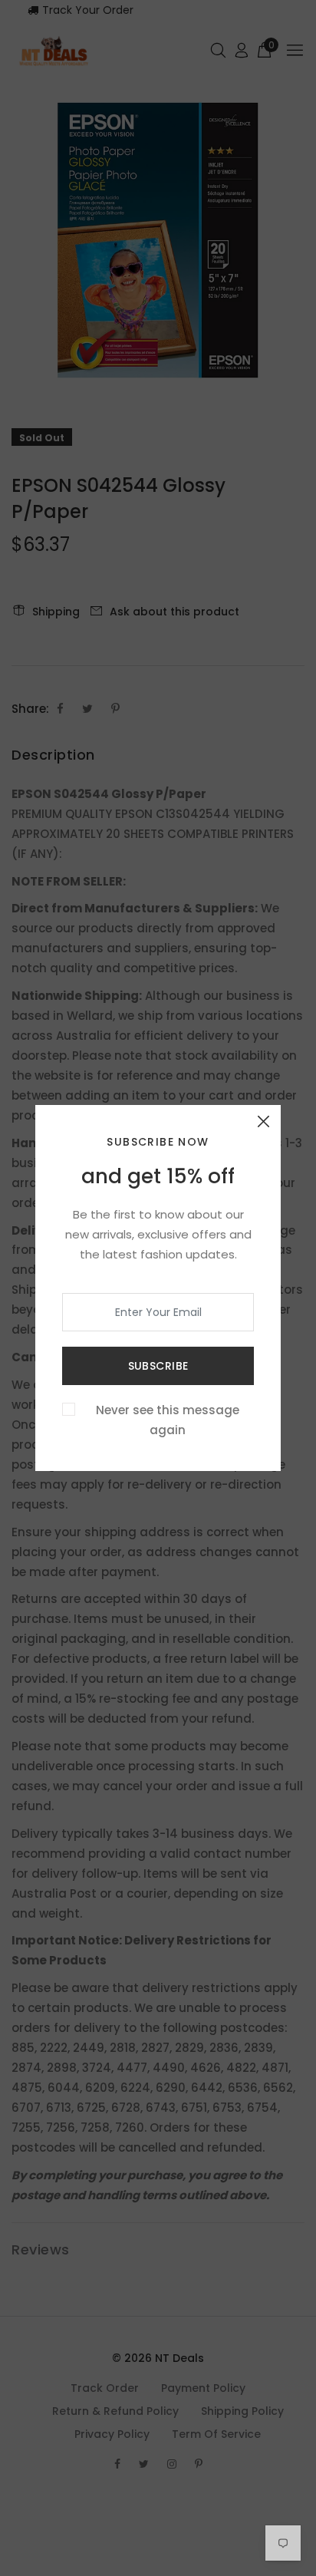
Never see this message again (168, 1420)
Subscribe (158, 1366)
